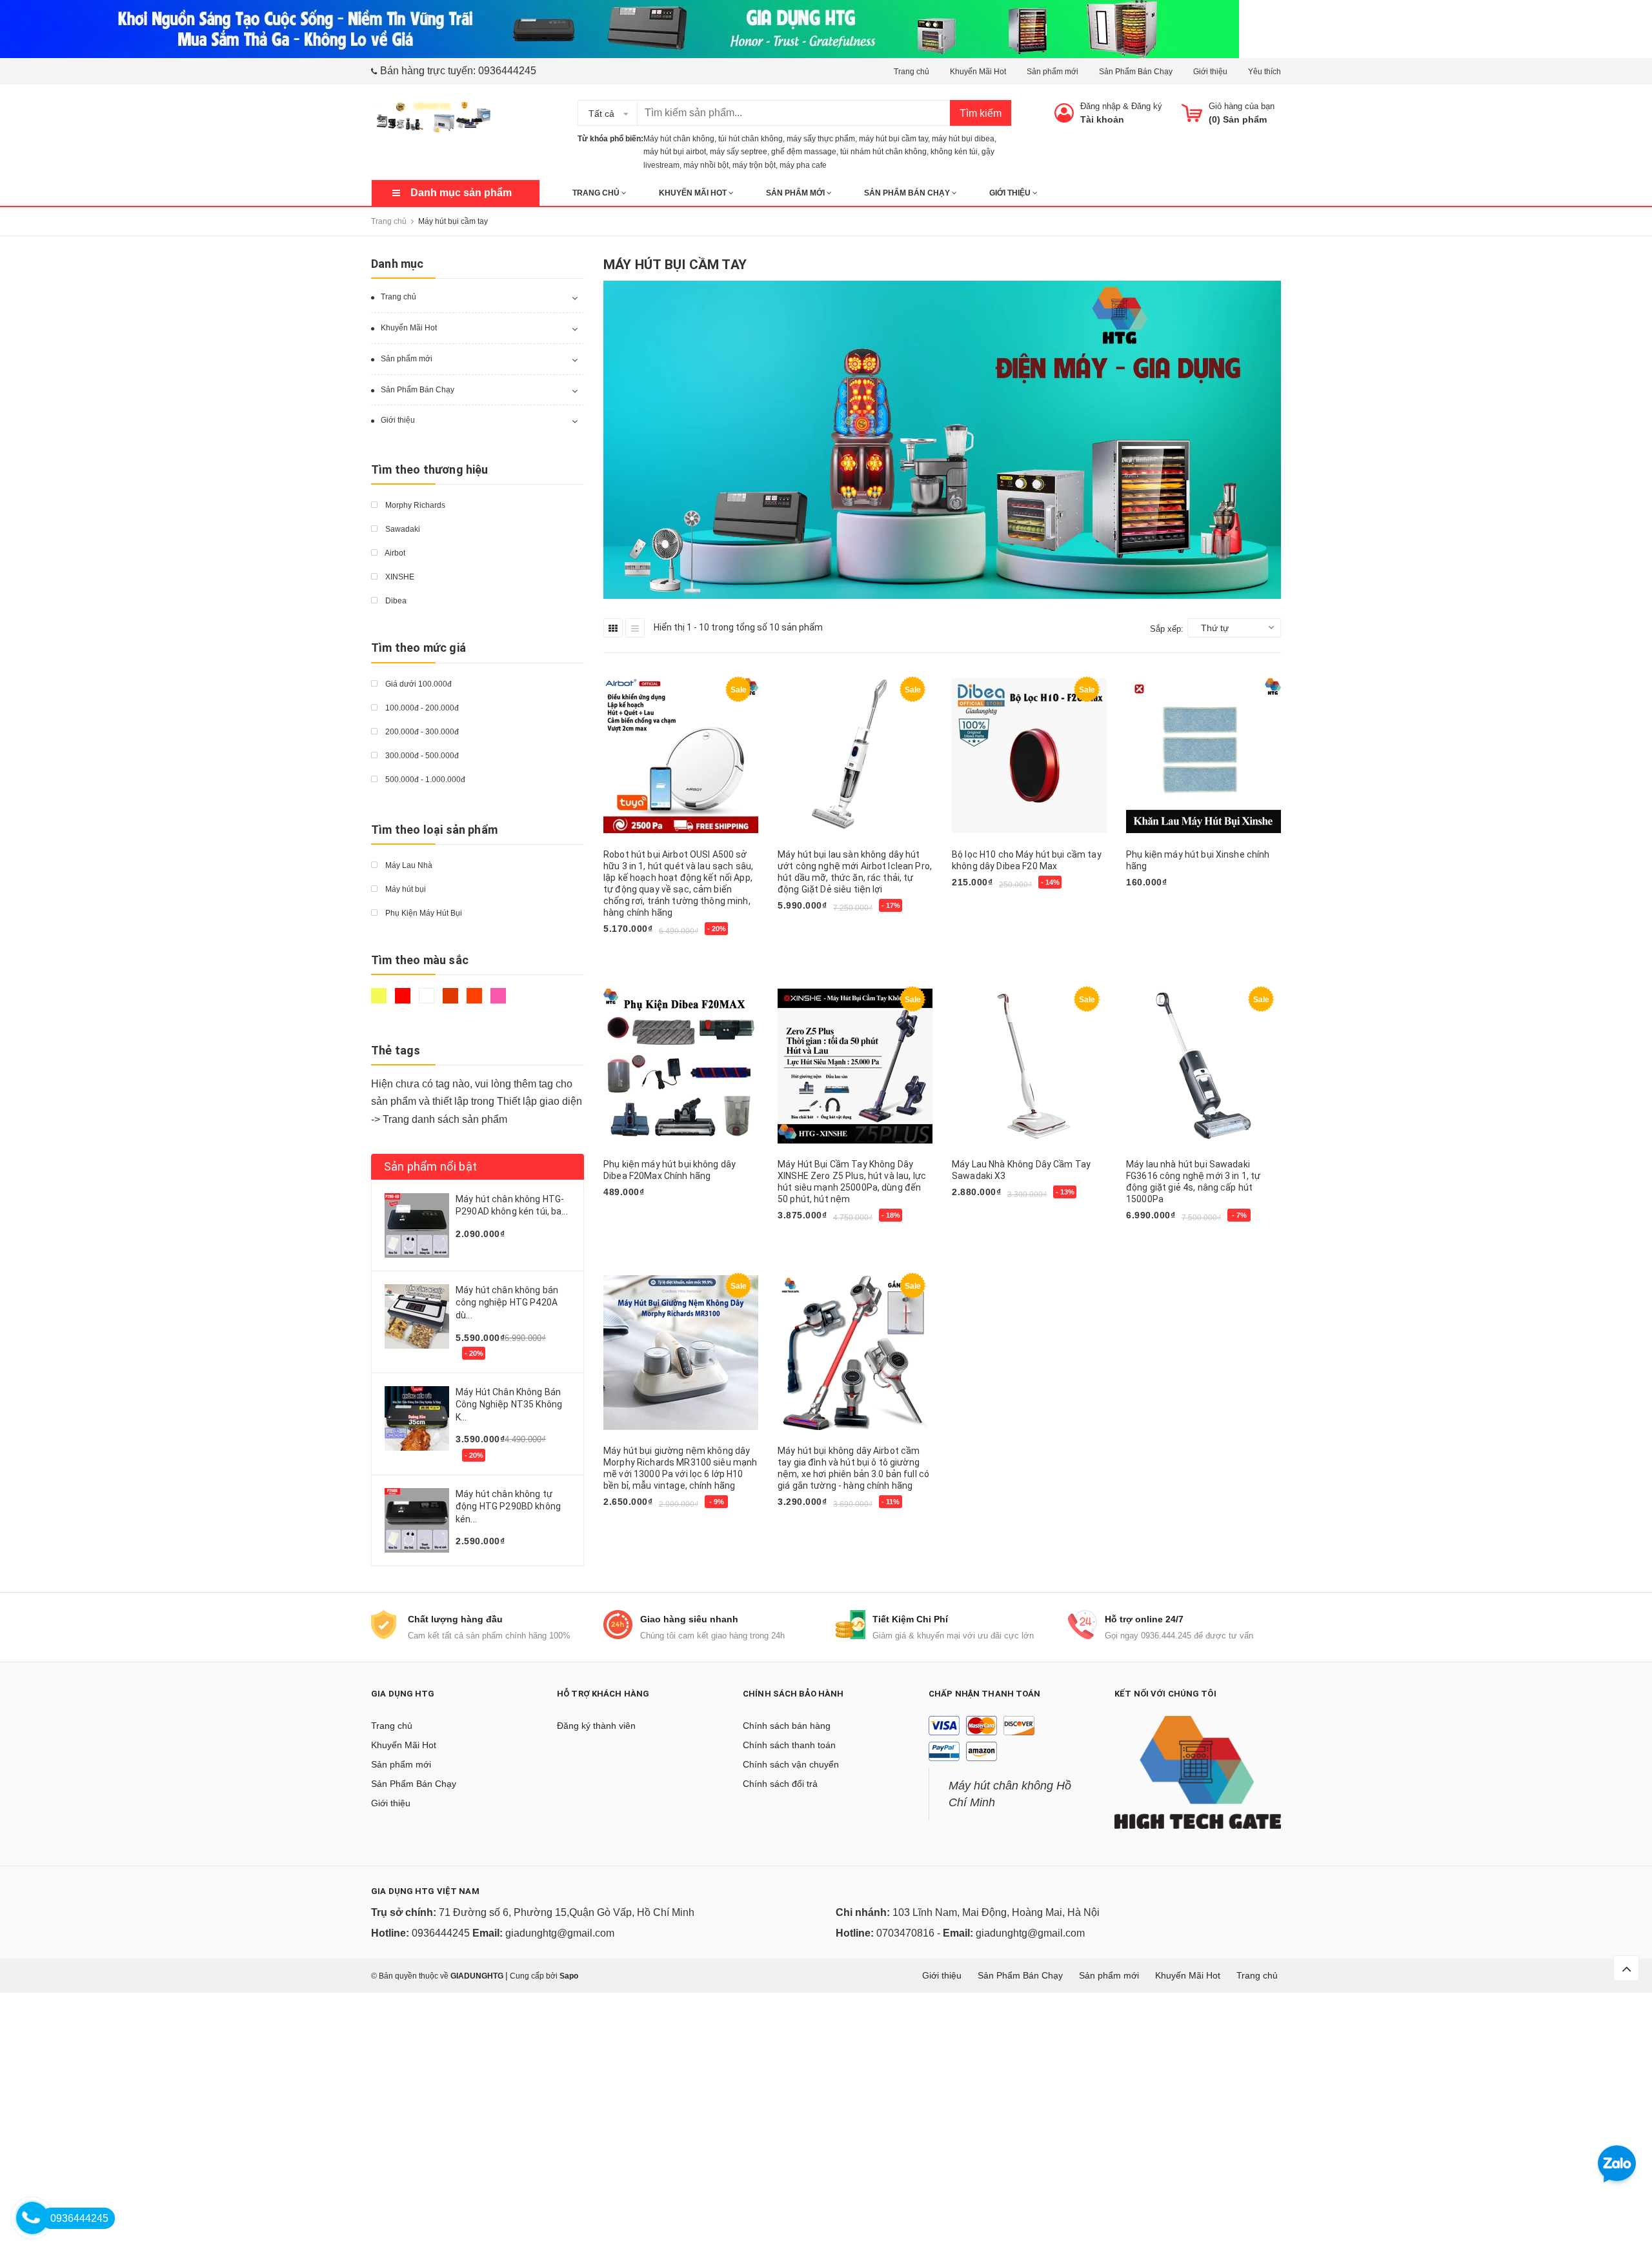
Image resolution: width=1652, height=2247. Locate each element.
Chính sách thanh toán (789, 1745)
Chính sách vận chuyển (791, 1764)
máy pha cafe (803, 165)
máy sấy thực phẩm (821, 139)
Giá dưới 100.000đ (418, 684)
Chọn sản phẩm (1164, 903)
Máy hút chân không (679, 139)
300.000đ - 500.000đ (421, 756)
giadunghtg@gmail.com (560, 1933)
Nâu (452, 1002)
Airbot (394, 553)
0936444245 (507, 71)
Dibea (395, 601)
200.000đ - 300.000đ (421, 732)
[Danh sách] (635, 628)
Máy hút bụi (405, 889)
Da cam (476, 1002)
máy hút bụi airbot (675, 152)
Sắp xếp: (1167, 629)
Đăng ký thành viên (596, 1726)
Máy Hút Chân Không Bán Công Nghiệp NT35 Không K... (509, 1405)
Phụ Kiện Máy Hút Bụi (423, 913)
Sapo (569, 1976)
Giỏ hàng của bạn (1242, 106)
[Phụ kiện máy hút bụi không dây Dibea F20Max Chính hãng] (681, 1066)
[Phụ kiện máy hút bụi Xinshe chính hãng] (1204, 756)
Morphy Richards (414, 505)
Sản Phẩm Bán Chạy (1136, 72)
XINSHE (399, 577)
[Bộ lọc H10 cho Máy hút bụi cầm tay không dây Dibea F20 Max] (1029, 756)
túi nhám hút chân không (883, 152)
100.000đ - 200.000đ (421, 708)
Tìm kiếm (981, 113)
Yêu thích (1264, 72)
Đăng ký (1147, 106)
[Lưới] (613, 628)
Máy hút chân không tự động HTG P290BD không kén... (508, 1506)
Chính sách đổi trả (780, 1784)
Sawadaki (402, 529)
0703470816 (905, 1933)
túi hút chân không (750, 139)
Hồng (500, 1002)
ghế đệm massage (804, 152)
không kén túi (954, 152)
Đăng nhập (1100, 106)
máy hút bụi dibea (963, 139)
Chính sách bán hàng (787, 1726)
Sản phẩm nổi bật (430, 1166)
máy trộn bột (754, 165)
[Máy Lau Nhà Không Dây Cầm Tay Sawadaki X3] (1029, 1066)
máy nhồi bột (706, 165)
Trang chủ (912, 72)
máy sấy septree (739, 152)
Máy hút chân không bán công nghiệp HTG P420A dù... (507, 1303)
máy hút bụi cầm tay (893, 139)
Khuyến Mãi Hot (978, 72)
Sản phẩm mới (1053, 72)
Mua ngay (630, 952)
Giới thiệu (1210, 72)
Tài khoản (1102, 119)
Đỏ (404, 1002)
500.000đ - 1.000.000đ (424, 780)
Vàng (380, 1002)
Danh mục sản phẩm (461, 193)
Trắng (428, 1002)
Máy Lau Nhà (408, 865)
